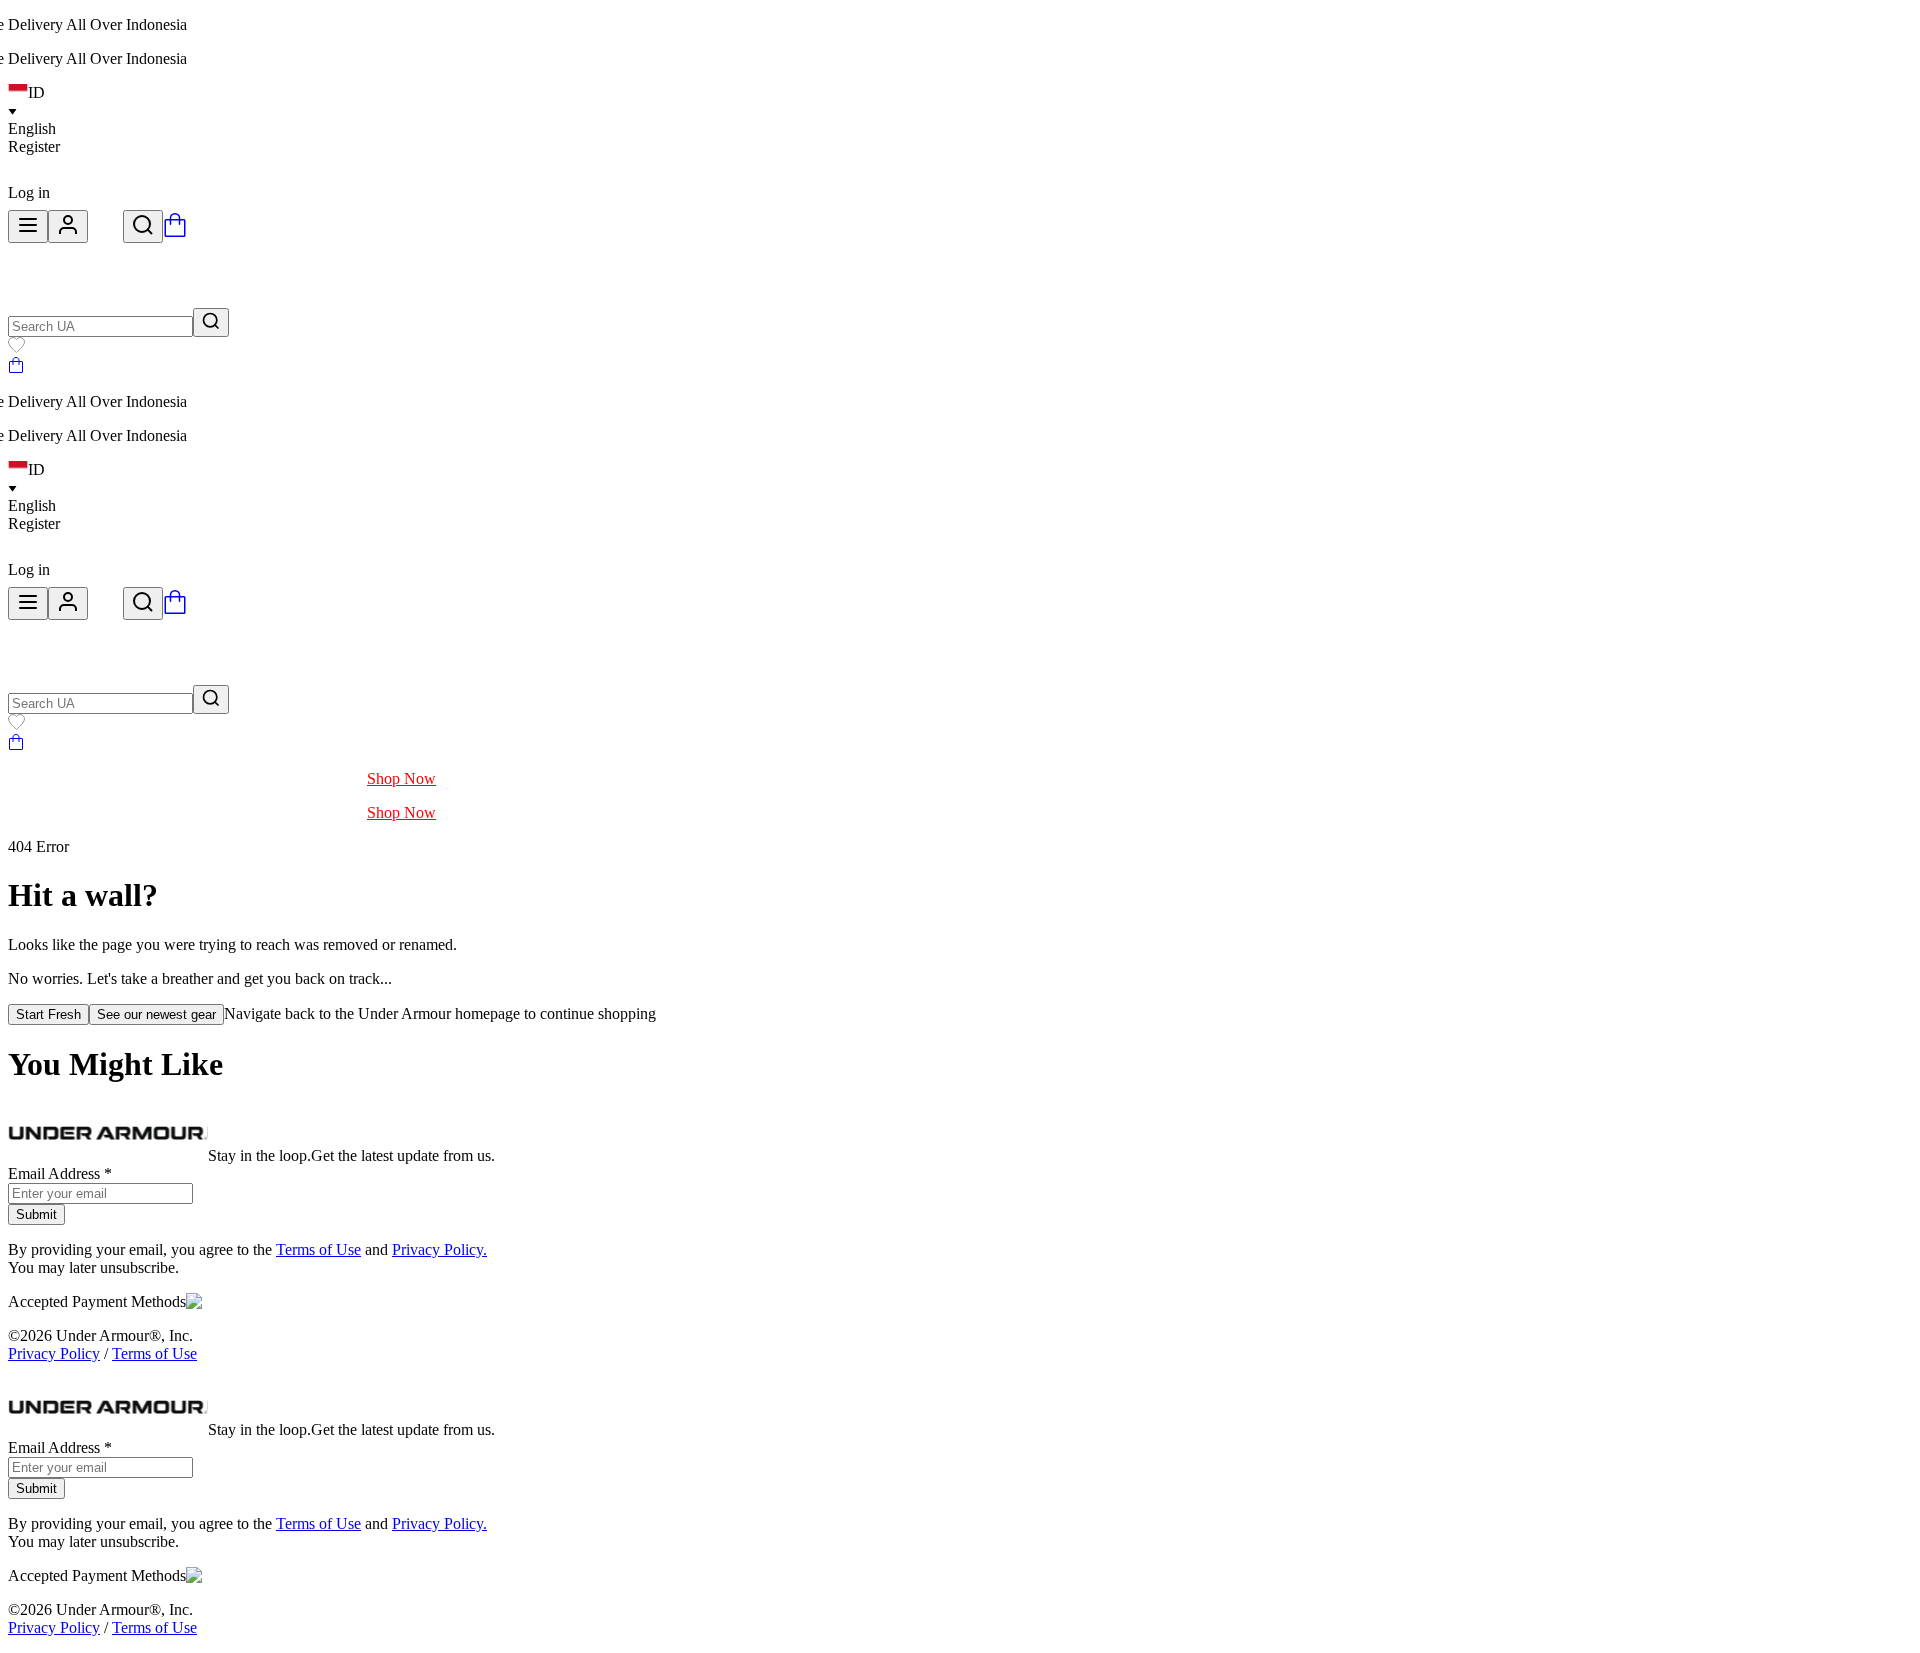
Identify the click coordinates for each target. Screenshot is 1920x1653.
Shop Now (401, 778)
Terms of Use (318, 1249)
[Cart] (16, 367)
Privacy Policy (54, 1353)
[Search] (143, 226)
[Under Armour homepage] (105, 231)
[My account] (68, 226)
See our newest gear (156, 1014)
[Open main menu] (28, 226)
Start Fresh (48, 1014)
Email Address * (60, 1173)
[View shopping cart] (175, 231)
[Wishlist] (16, 347)
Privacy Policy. (439, 1249)
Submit (36, 1214)
